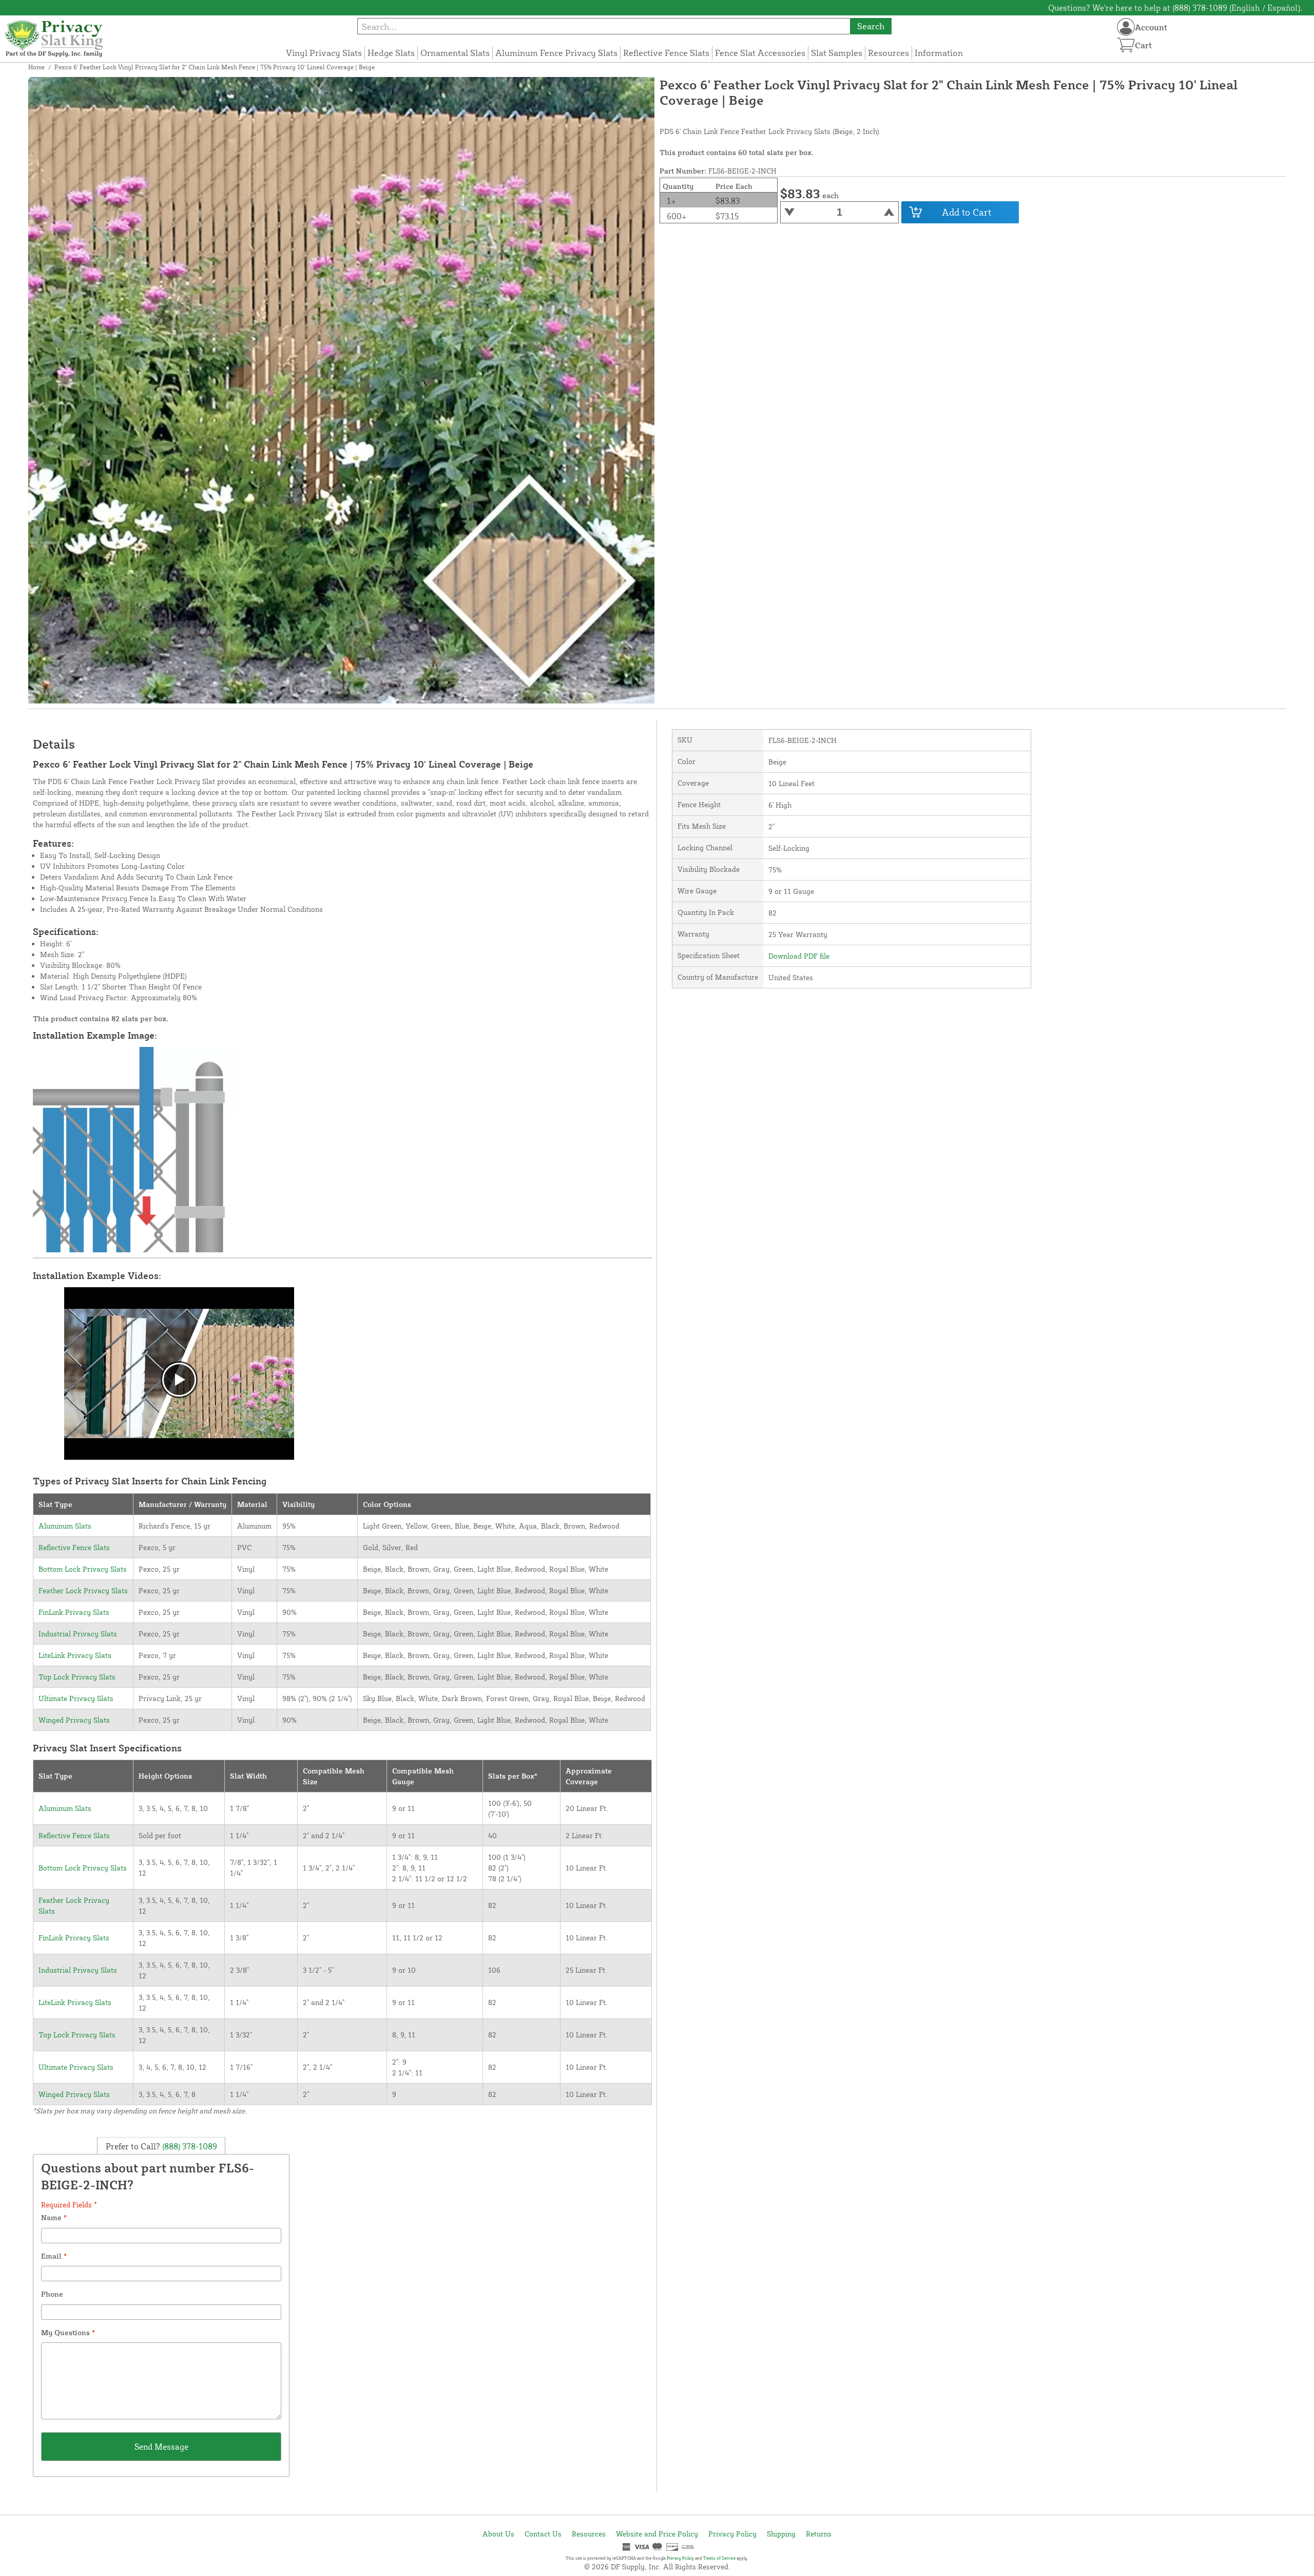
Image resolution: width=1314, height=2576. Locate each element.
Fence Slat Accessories (760, 53)
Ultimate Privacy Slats (76, 1698)
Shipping (781, 2534)
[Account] (1126, 27)
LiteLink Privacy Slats (75, 1655)
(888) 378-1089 (189, 2146)
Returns (819, 2534)
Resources (888, 53)
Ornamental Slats (455, 53)
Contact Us (543, 2534)
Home (36, 67)
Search (871, 26)
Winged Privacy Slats (74, 1720)
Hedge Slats (391, 53)
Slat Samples (837, 53)
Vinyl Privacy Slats (324, 53)
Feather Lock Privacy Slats (83, 1590)
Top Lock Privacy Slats (77, 1677)
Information (939, 53)
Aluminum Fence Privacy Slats (556, 53)
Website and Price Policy (657, 2534)
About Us (498, 2534)
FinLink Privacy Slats (74, 1612)
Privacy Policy (732, 2534)
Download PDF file (799, 956)
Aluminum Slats (65, 1526)
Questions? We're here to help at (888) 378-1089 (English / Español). (1175, 8)
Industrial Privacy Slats (78, 1634)
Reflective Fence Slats (666, 53)
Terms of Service (719, 2558)
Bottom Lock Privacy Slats (83, 1569)
